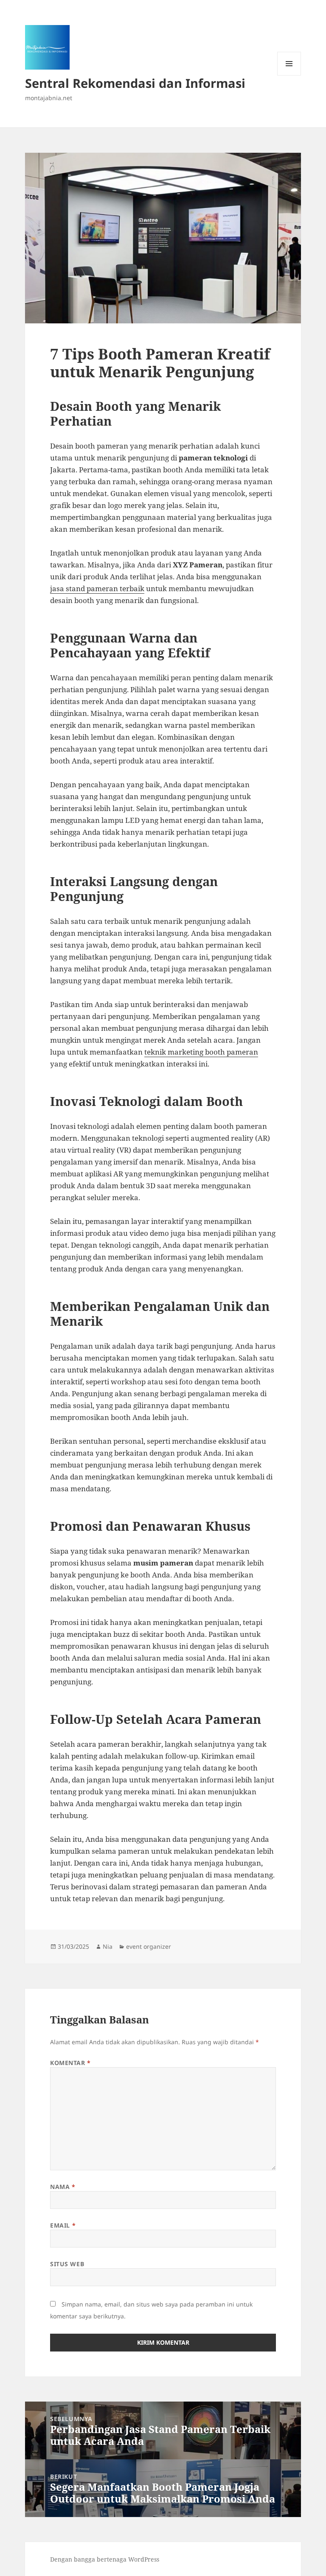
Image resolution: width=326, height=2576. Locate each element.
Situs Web (67, 2264)
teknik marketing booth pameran (201, 1052)
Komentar (70, 2063)
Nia (108, 1946)
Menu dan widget (289, 75)
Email (63, 2225)
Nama (63, 2187)
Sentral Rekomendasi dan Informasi (135, 83)
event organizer (149, 1946)
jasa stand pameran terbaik (97, 588)
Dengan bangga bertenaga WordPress (105, 2559)
